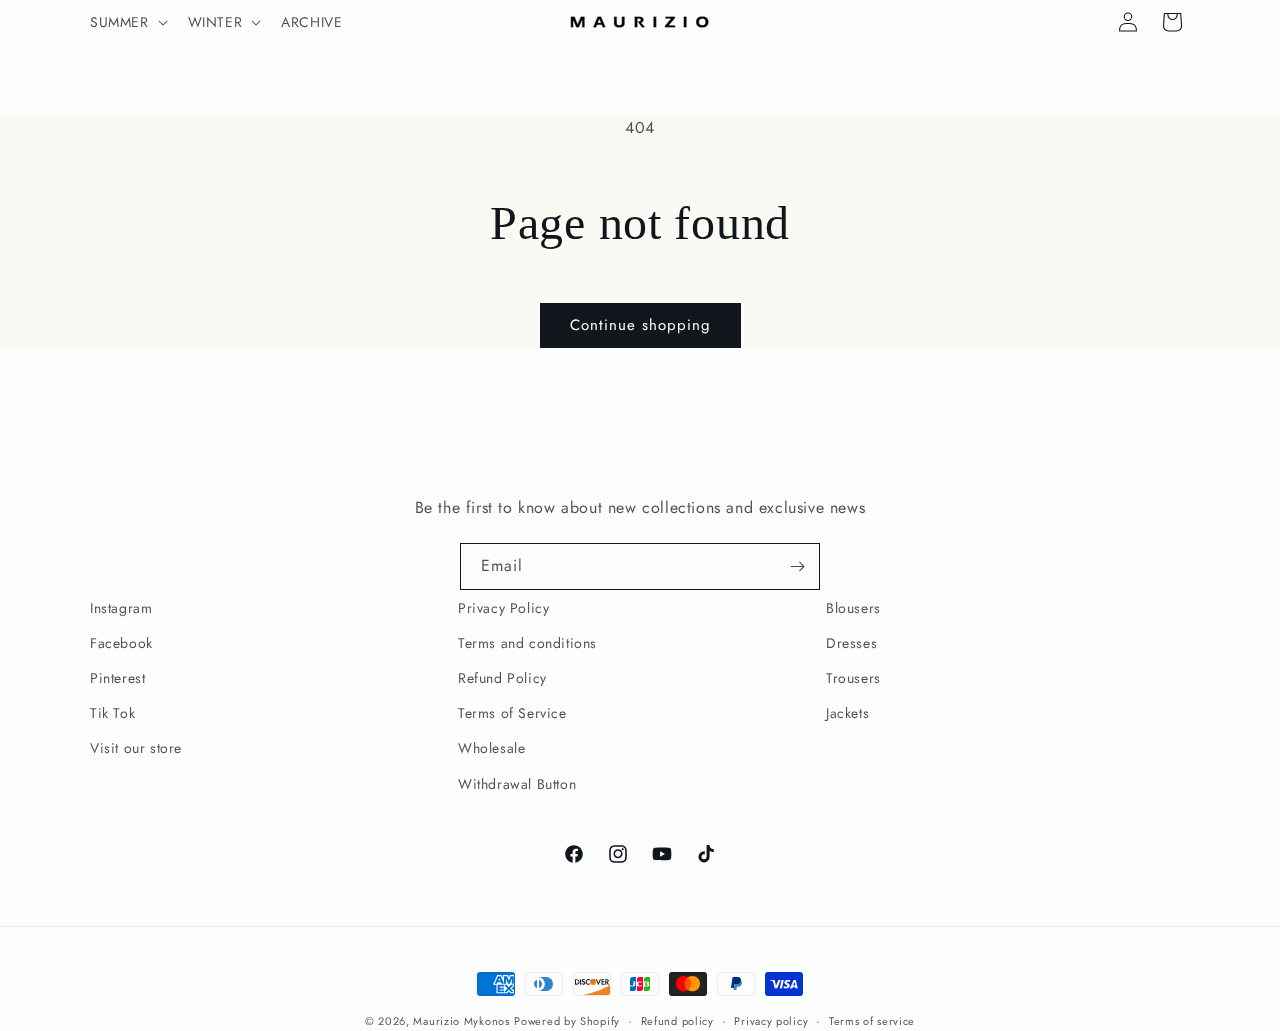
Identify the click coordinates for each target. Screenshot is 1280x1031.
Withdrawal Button (517, 784)
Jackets (847, 713)
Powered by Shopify (567, 1021)
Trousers (853, 678)
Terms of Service (512, 713)
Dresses (851, 643)
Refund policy (677, 1021)
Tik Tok (112, 713)
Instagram (121, 608)
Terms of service (872, 1021)
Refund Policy (502, 678)
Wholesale (491, 748)
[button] (127, 22)
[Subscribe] (797, 566)
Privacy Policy (503, 608)
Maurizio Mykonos (461, 1021)
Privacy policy (771, 1021)
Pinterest (117, 678)
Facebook (121, 643)
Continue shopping (640, 325)
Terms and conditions (527, 643)
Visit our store (136, 748)
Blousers (853, 608)
